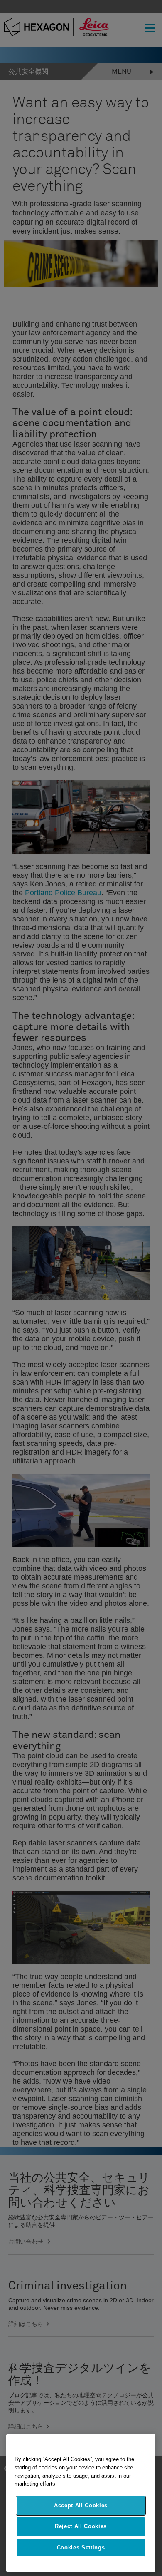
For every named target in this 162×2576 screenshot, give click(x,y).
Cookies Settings (81, 2547)
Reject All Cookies (81, 2526)
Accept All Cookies (81, 2505)
